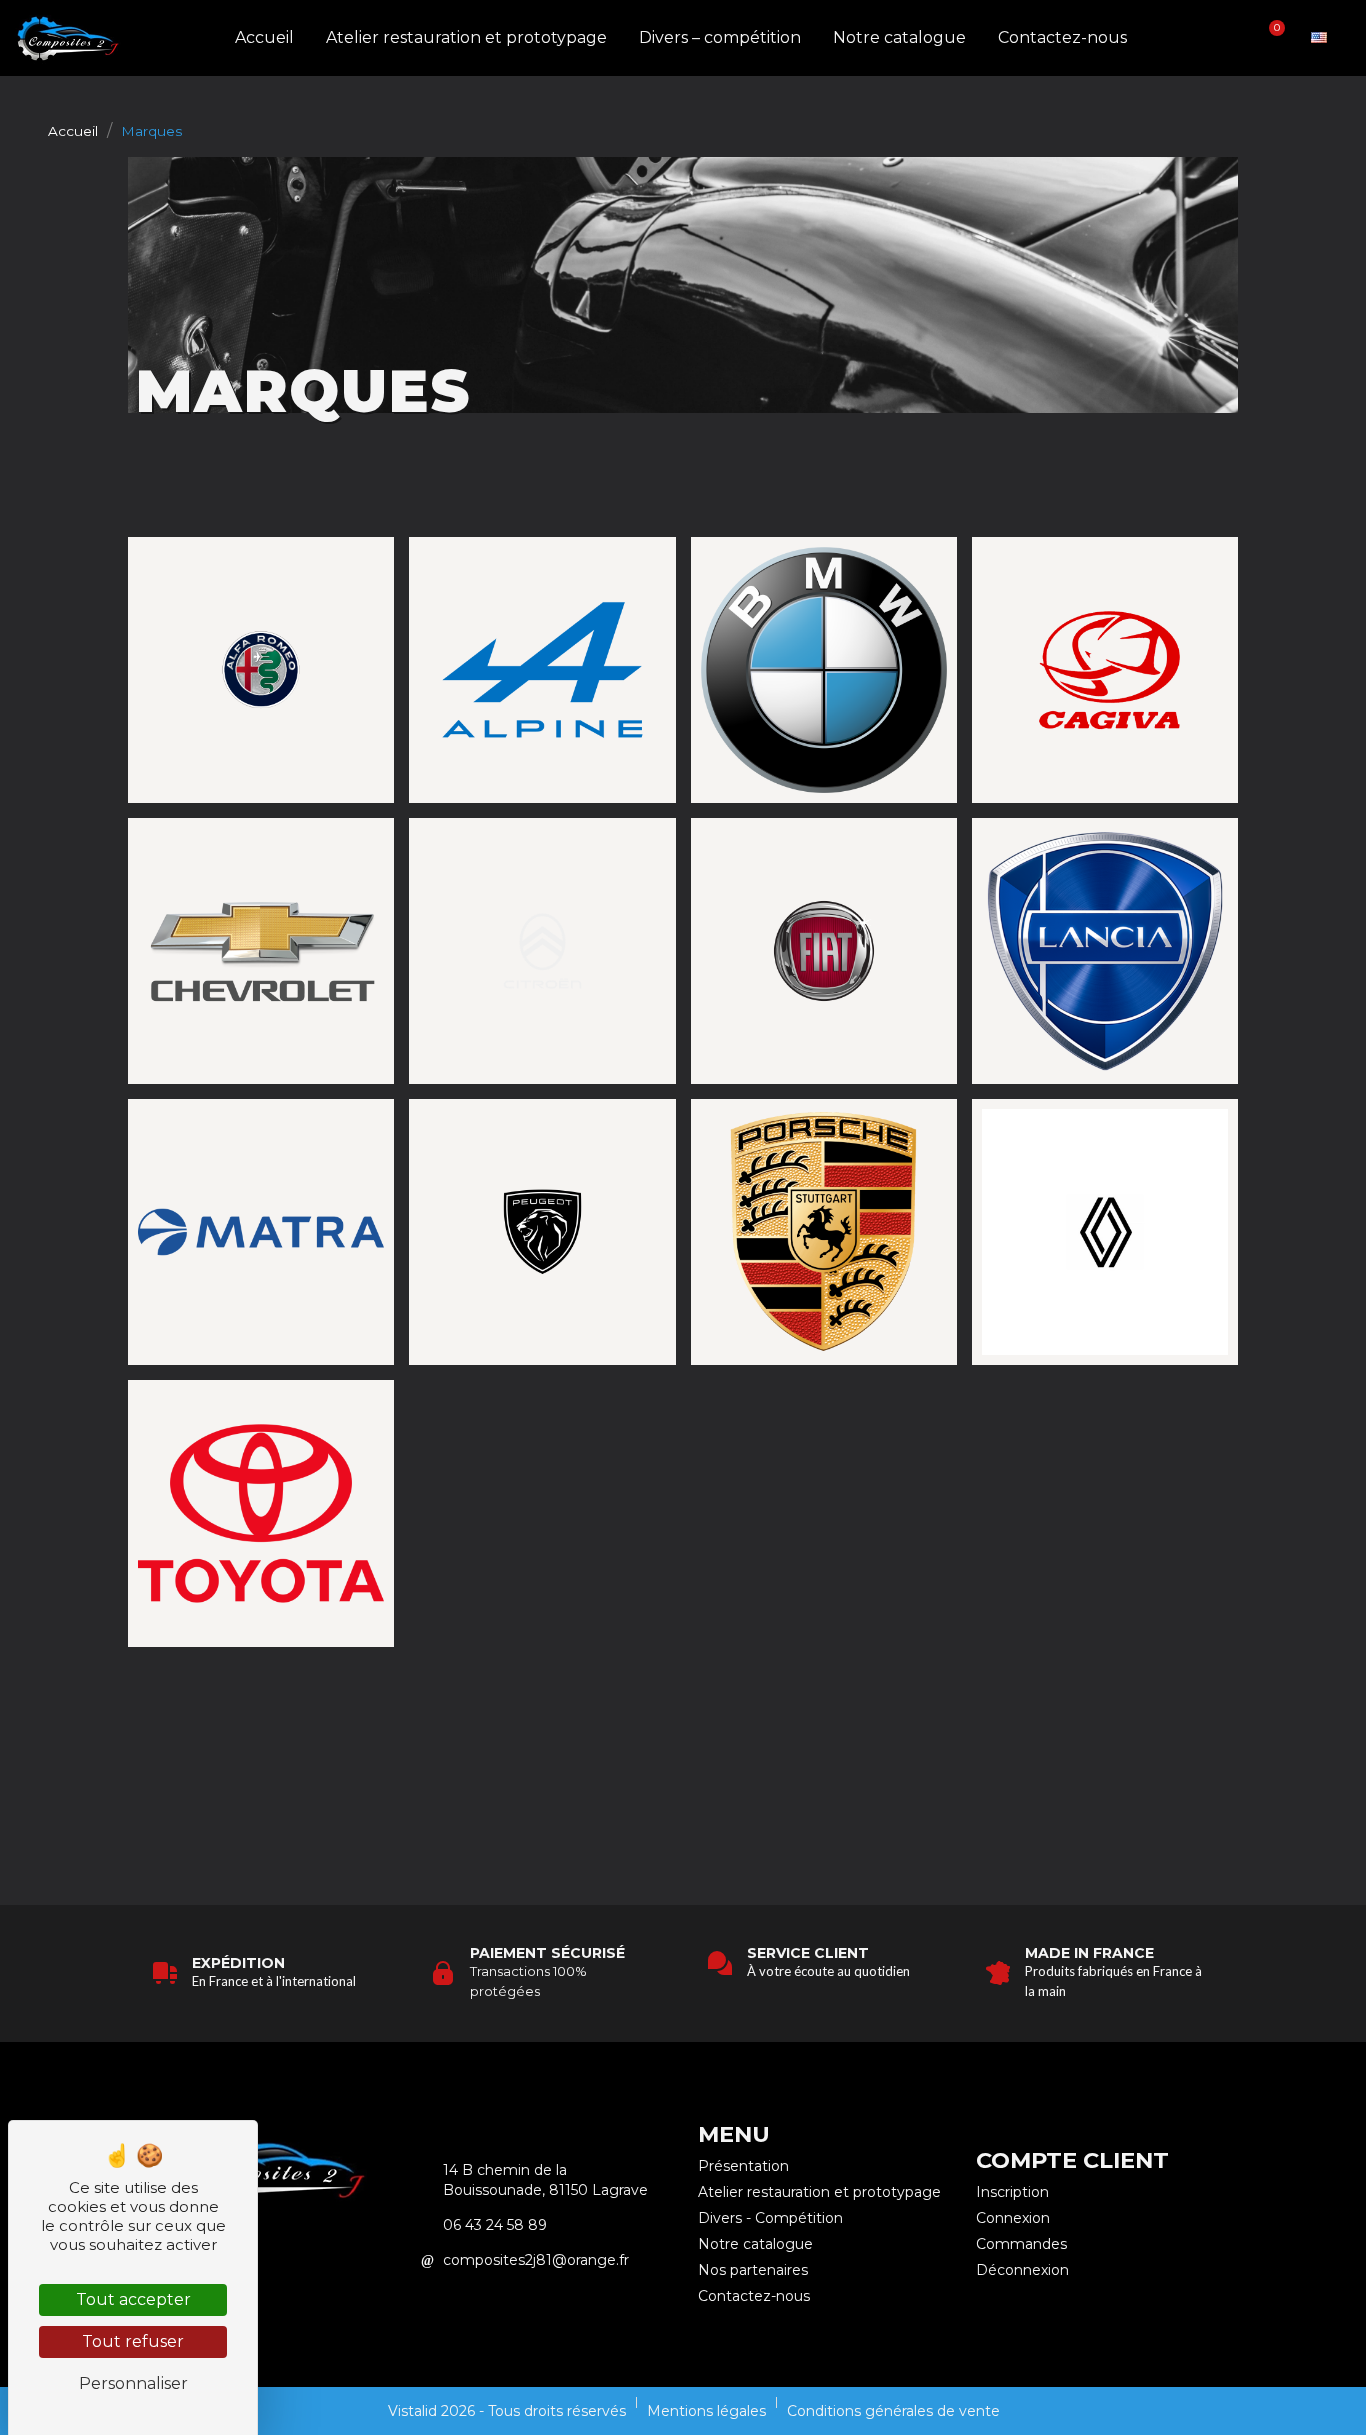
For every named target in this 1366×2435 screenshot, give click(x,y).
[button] (1203, 39)
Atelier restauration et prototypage (466, 37)
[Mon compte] (1237, 37)
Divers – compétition (720, 37)
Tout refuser (133, 2341)
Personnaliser (133, 2383)
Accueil (264, 37)
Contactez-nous (1062, 37)
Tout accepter (133, 2299)
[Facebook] (294, 2258)
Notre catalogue (899, 37)
